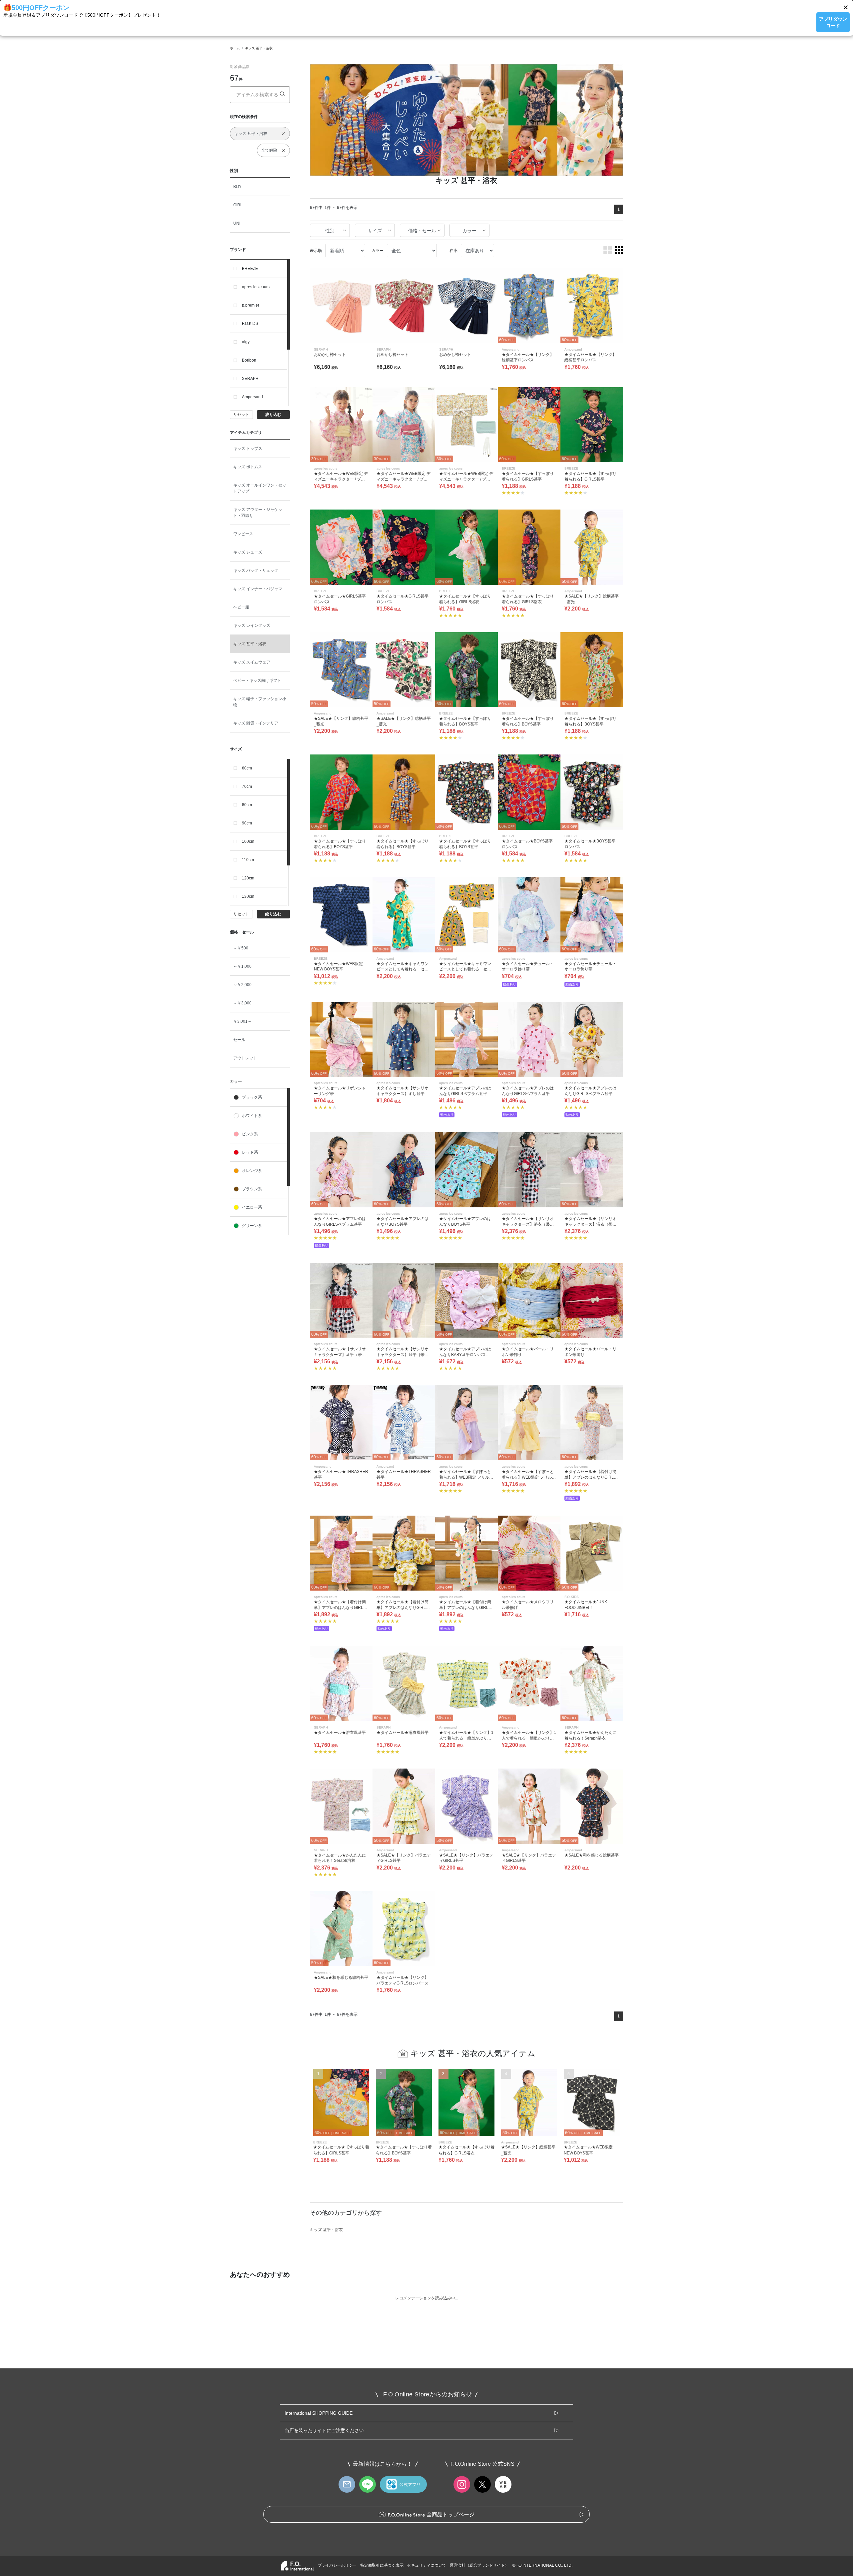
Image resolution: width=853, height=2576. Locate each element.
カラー (469, 231)
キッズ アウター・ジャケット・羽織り (258, 513)
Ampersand (252, 397)
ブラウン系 (252, 1189)
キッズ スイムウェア (252, 662)
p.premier (251, 305)
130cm (248, 896)
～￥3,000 (242, 1003)
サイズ (375, 231)
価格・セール (422, 231)
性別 (330, 231)
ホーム (235, 48)
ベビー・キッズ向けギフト (257, 680)
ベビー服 (241, 607)
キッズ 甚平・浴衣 (259, 48)
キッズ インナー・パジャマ (258, 589)
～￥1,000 (242, 966)
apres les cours (256, 287)
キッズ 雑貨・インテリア (256, 723)
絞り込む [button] (273, 415)
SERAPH (250, 379)
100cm (248, 841)
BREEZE (250, 269)
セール (239, 1040)
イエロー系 (252, 1207)
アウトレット (245, 1058)
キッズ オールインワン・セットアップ (260, 488)
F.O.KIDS (250, 324)
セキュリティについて (426, 2565)
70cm (247, 786)
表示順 (316, 251)
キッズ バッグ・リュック (256, 571)
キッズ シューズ (248, 552)
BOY (237, 187)
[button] (846, 7)
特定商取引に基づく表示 (382, 2565)
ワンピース (243, 534)
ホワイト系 (252, 1116)
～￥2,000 (242, 985)
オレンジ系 (252, 1171)
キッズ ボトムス (248, 467)
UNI (237, 223)
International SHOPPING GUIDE (319, 2413)
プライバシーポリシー (337, 2565)
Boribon (249, 360)
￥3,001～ (242, 1021)
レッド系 (250, 1152)
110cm (248, 860)
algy (246, 342)
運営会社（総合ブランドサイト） (479, 2565)
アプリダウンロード (833, 22)
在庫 (453, 251)
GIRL (238, 205)
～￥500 (241, 948)
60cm (247, 768)
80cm (247, 805)
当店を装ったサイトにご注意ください (324, 2430)
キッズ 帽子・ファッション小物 (260, 702)
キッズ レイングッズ (252, 626)
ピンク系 (250, 1134)
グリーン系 (252, 1226)
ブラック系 (252, 1097)
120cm (248, 878)
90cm (247, 823)
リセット (241, 415)
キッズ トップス (248, 449)
